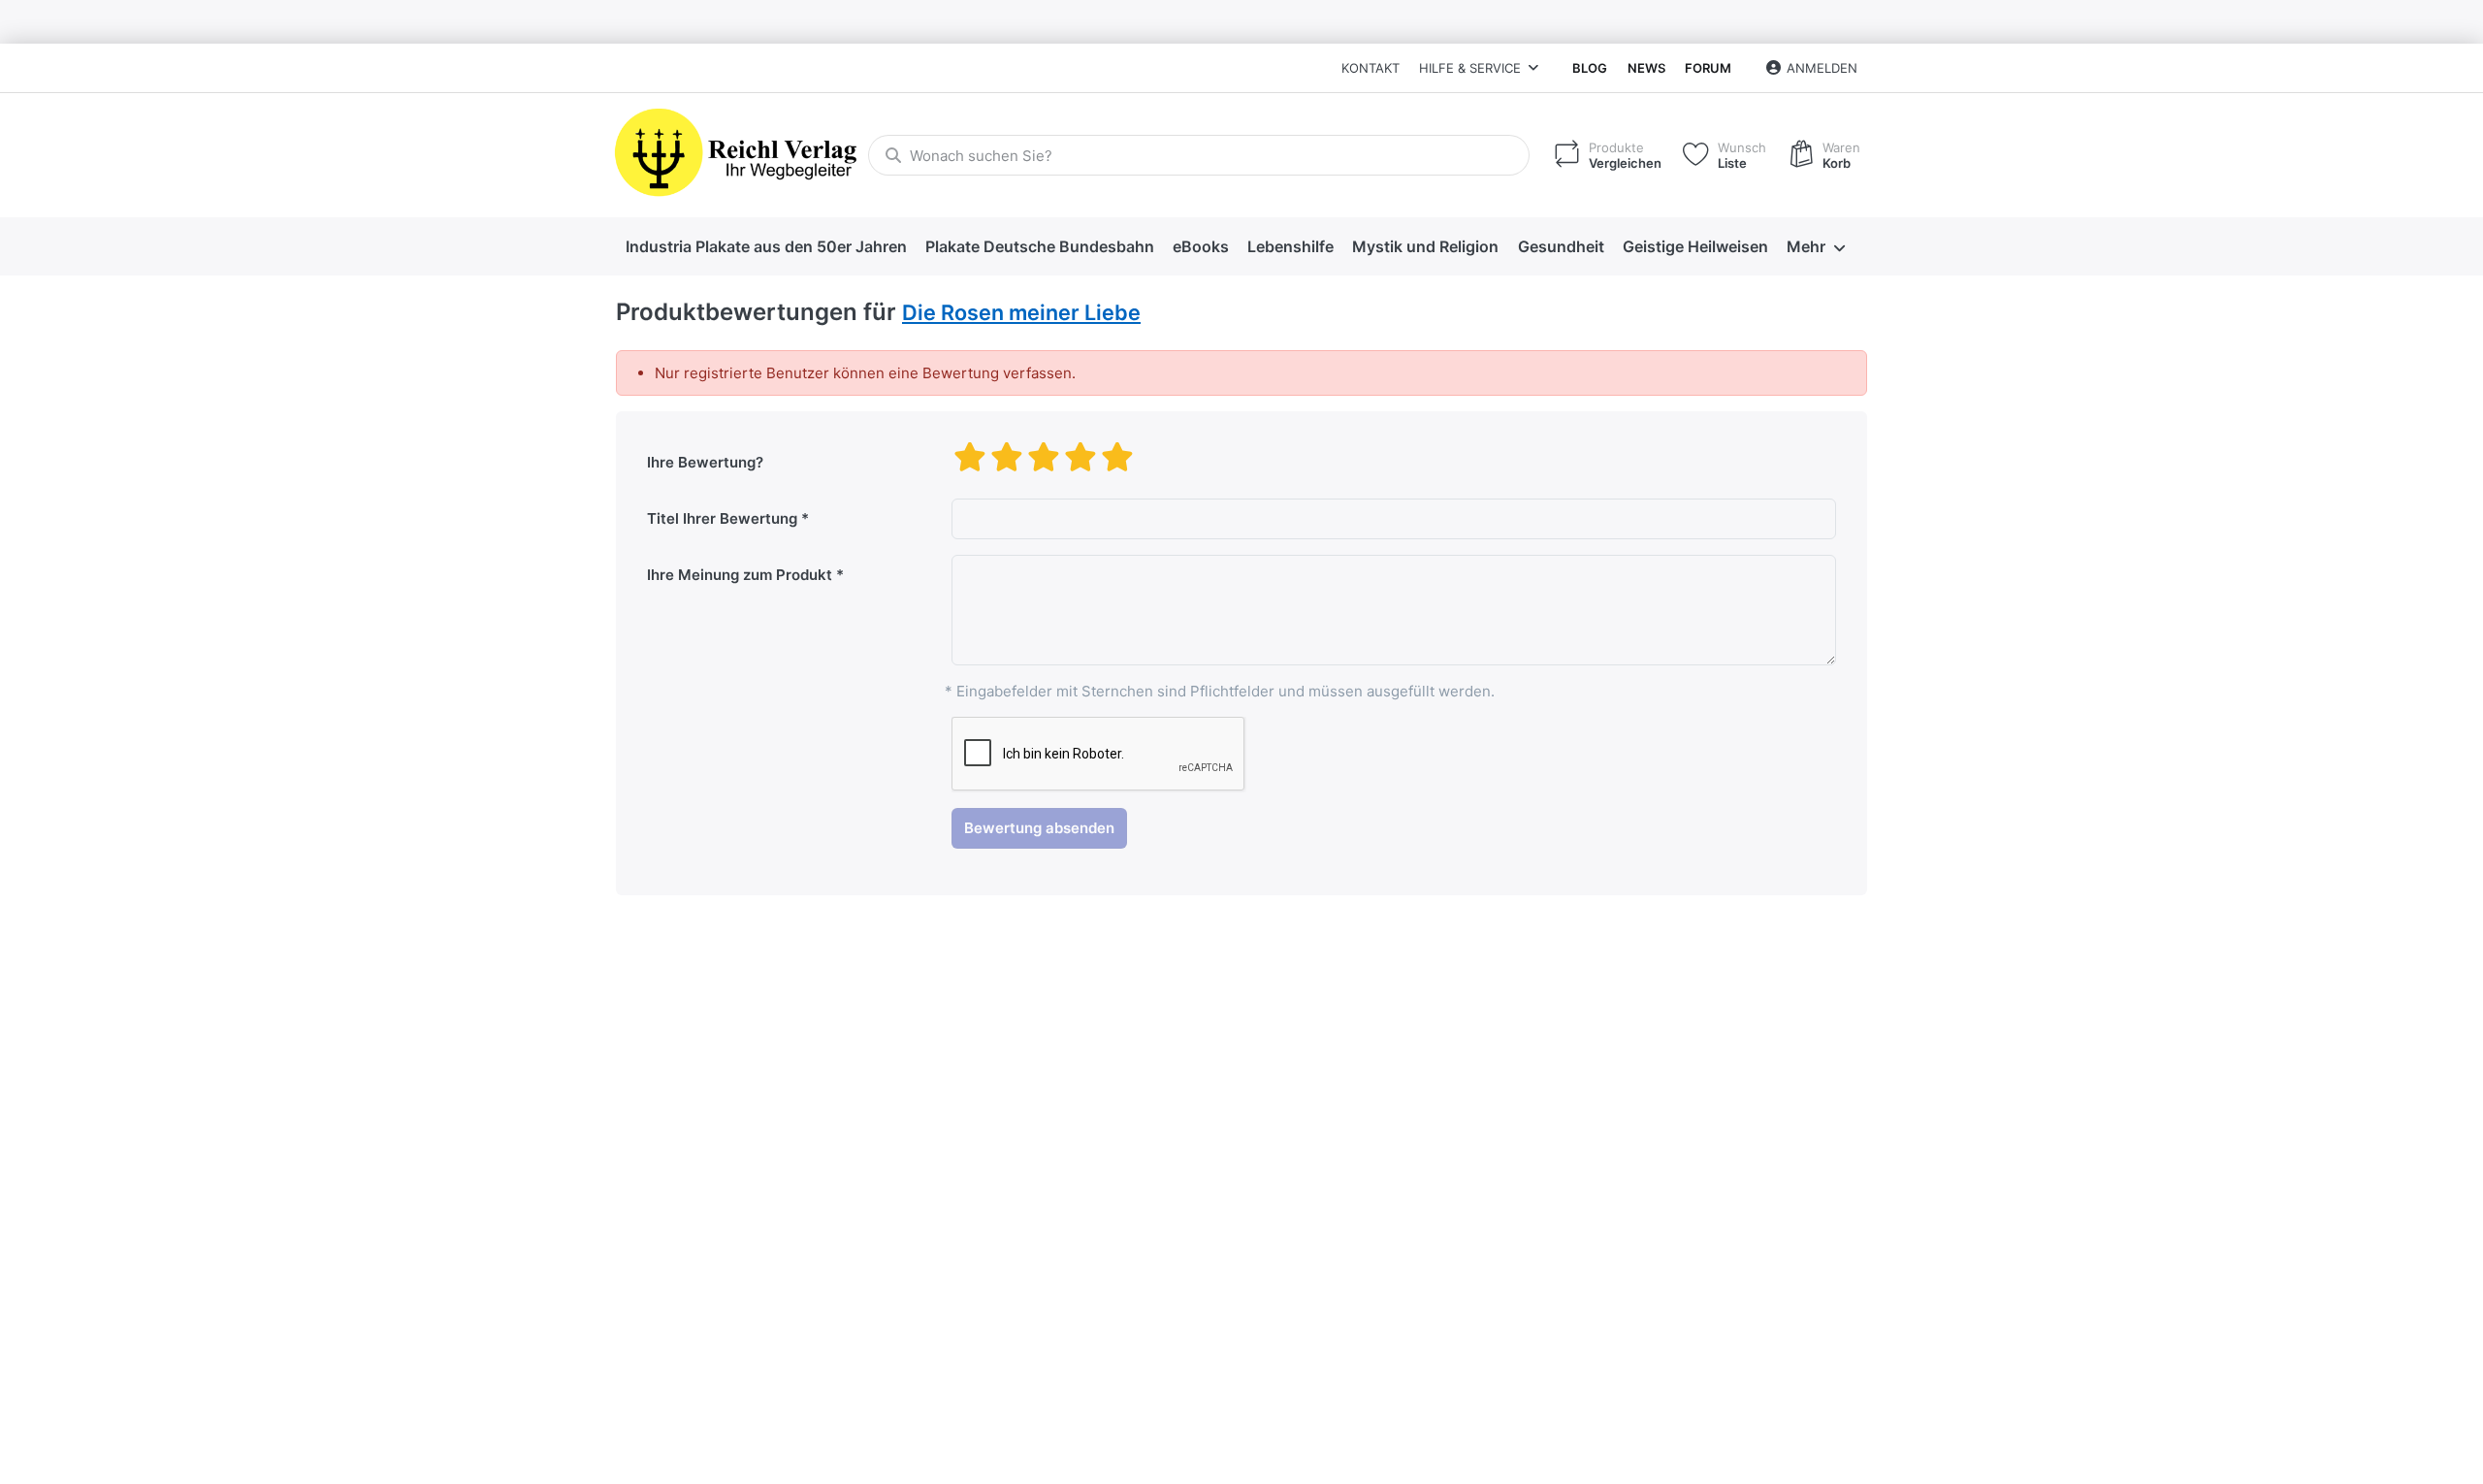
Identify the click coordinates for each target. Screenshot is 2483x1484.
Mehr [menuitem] (1806, 246)
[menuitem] (766, 247)
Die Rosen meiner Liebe (1021, 312)
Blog (1590, 68)
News (1646, 68)
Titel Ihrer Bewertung (722, 518)
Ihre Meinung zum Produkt (740, 575)
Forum (1708, 68)
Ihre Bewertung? (705, 462)
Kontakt (1370, 68)
